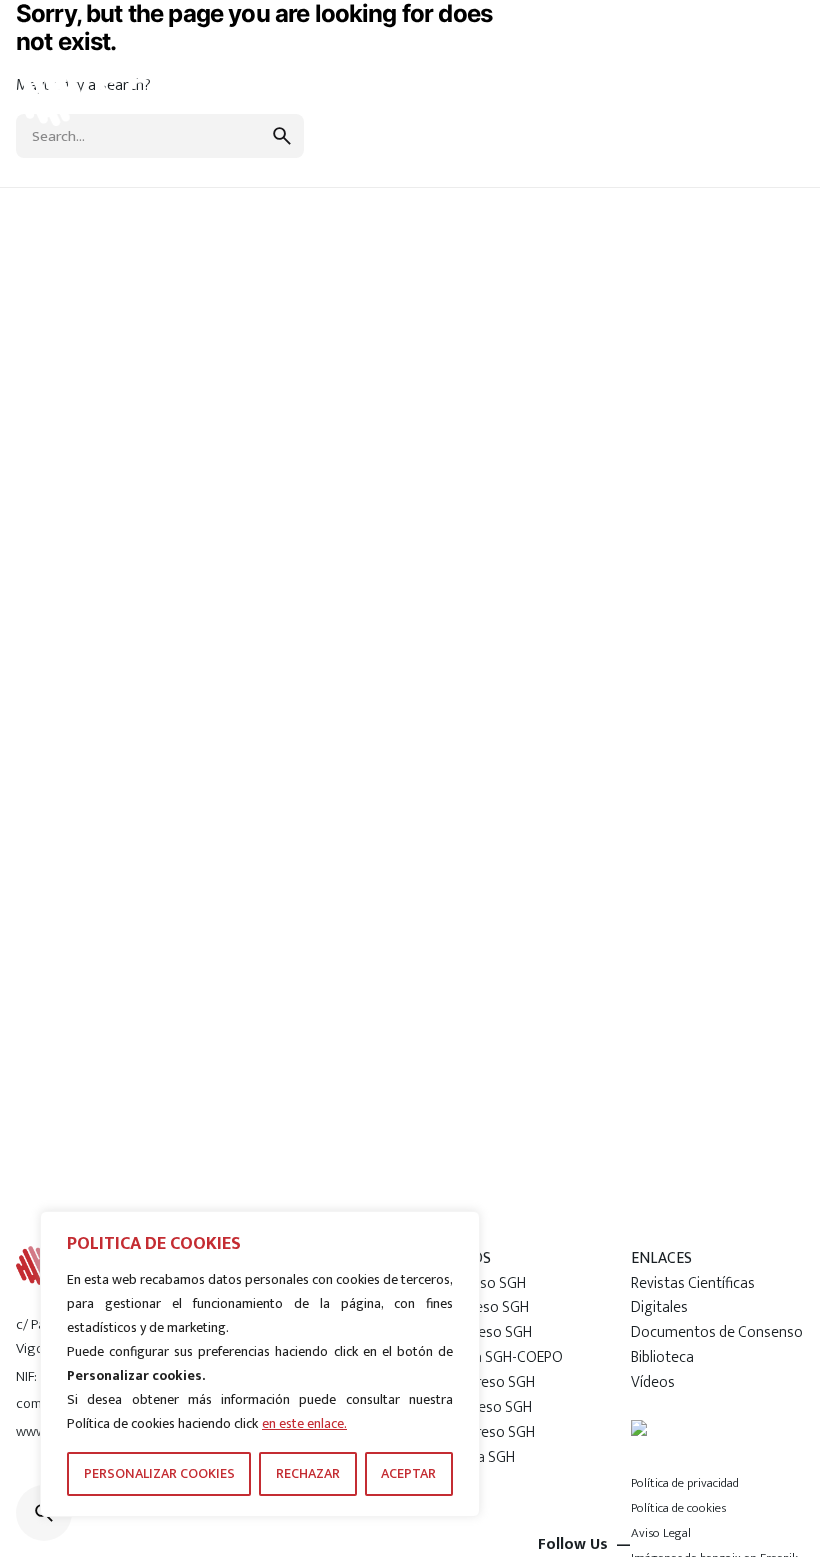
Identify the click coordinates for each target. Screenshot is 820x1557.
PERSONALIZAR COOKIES (159, 1473)
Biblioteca (662, 1357)
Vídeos (653, 1382)
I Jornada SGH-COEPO (494, 1357)
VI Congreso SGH (480, 1432)
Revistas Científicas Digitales (693, 1295)
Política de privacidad (685, 1483)
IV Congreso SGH (480, 1382)
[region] (260, 1364)
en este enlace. (304, 1423)
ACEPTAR (408, 1473)
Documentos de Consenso (717, 1332)
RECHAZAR (308, 1473)
